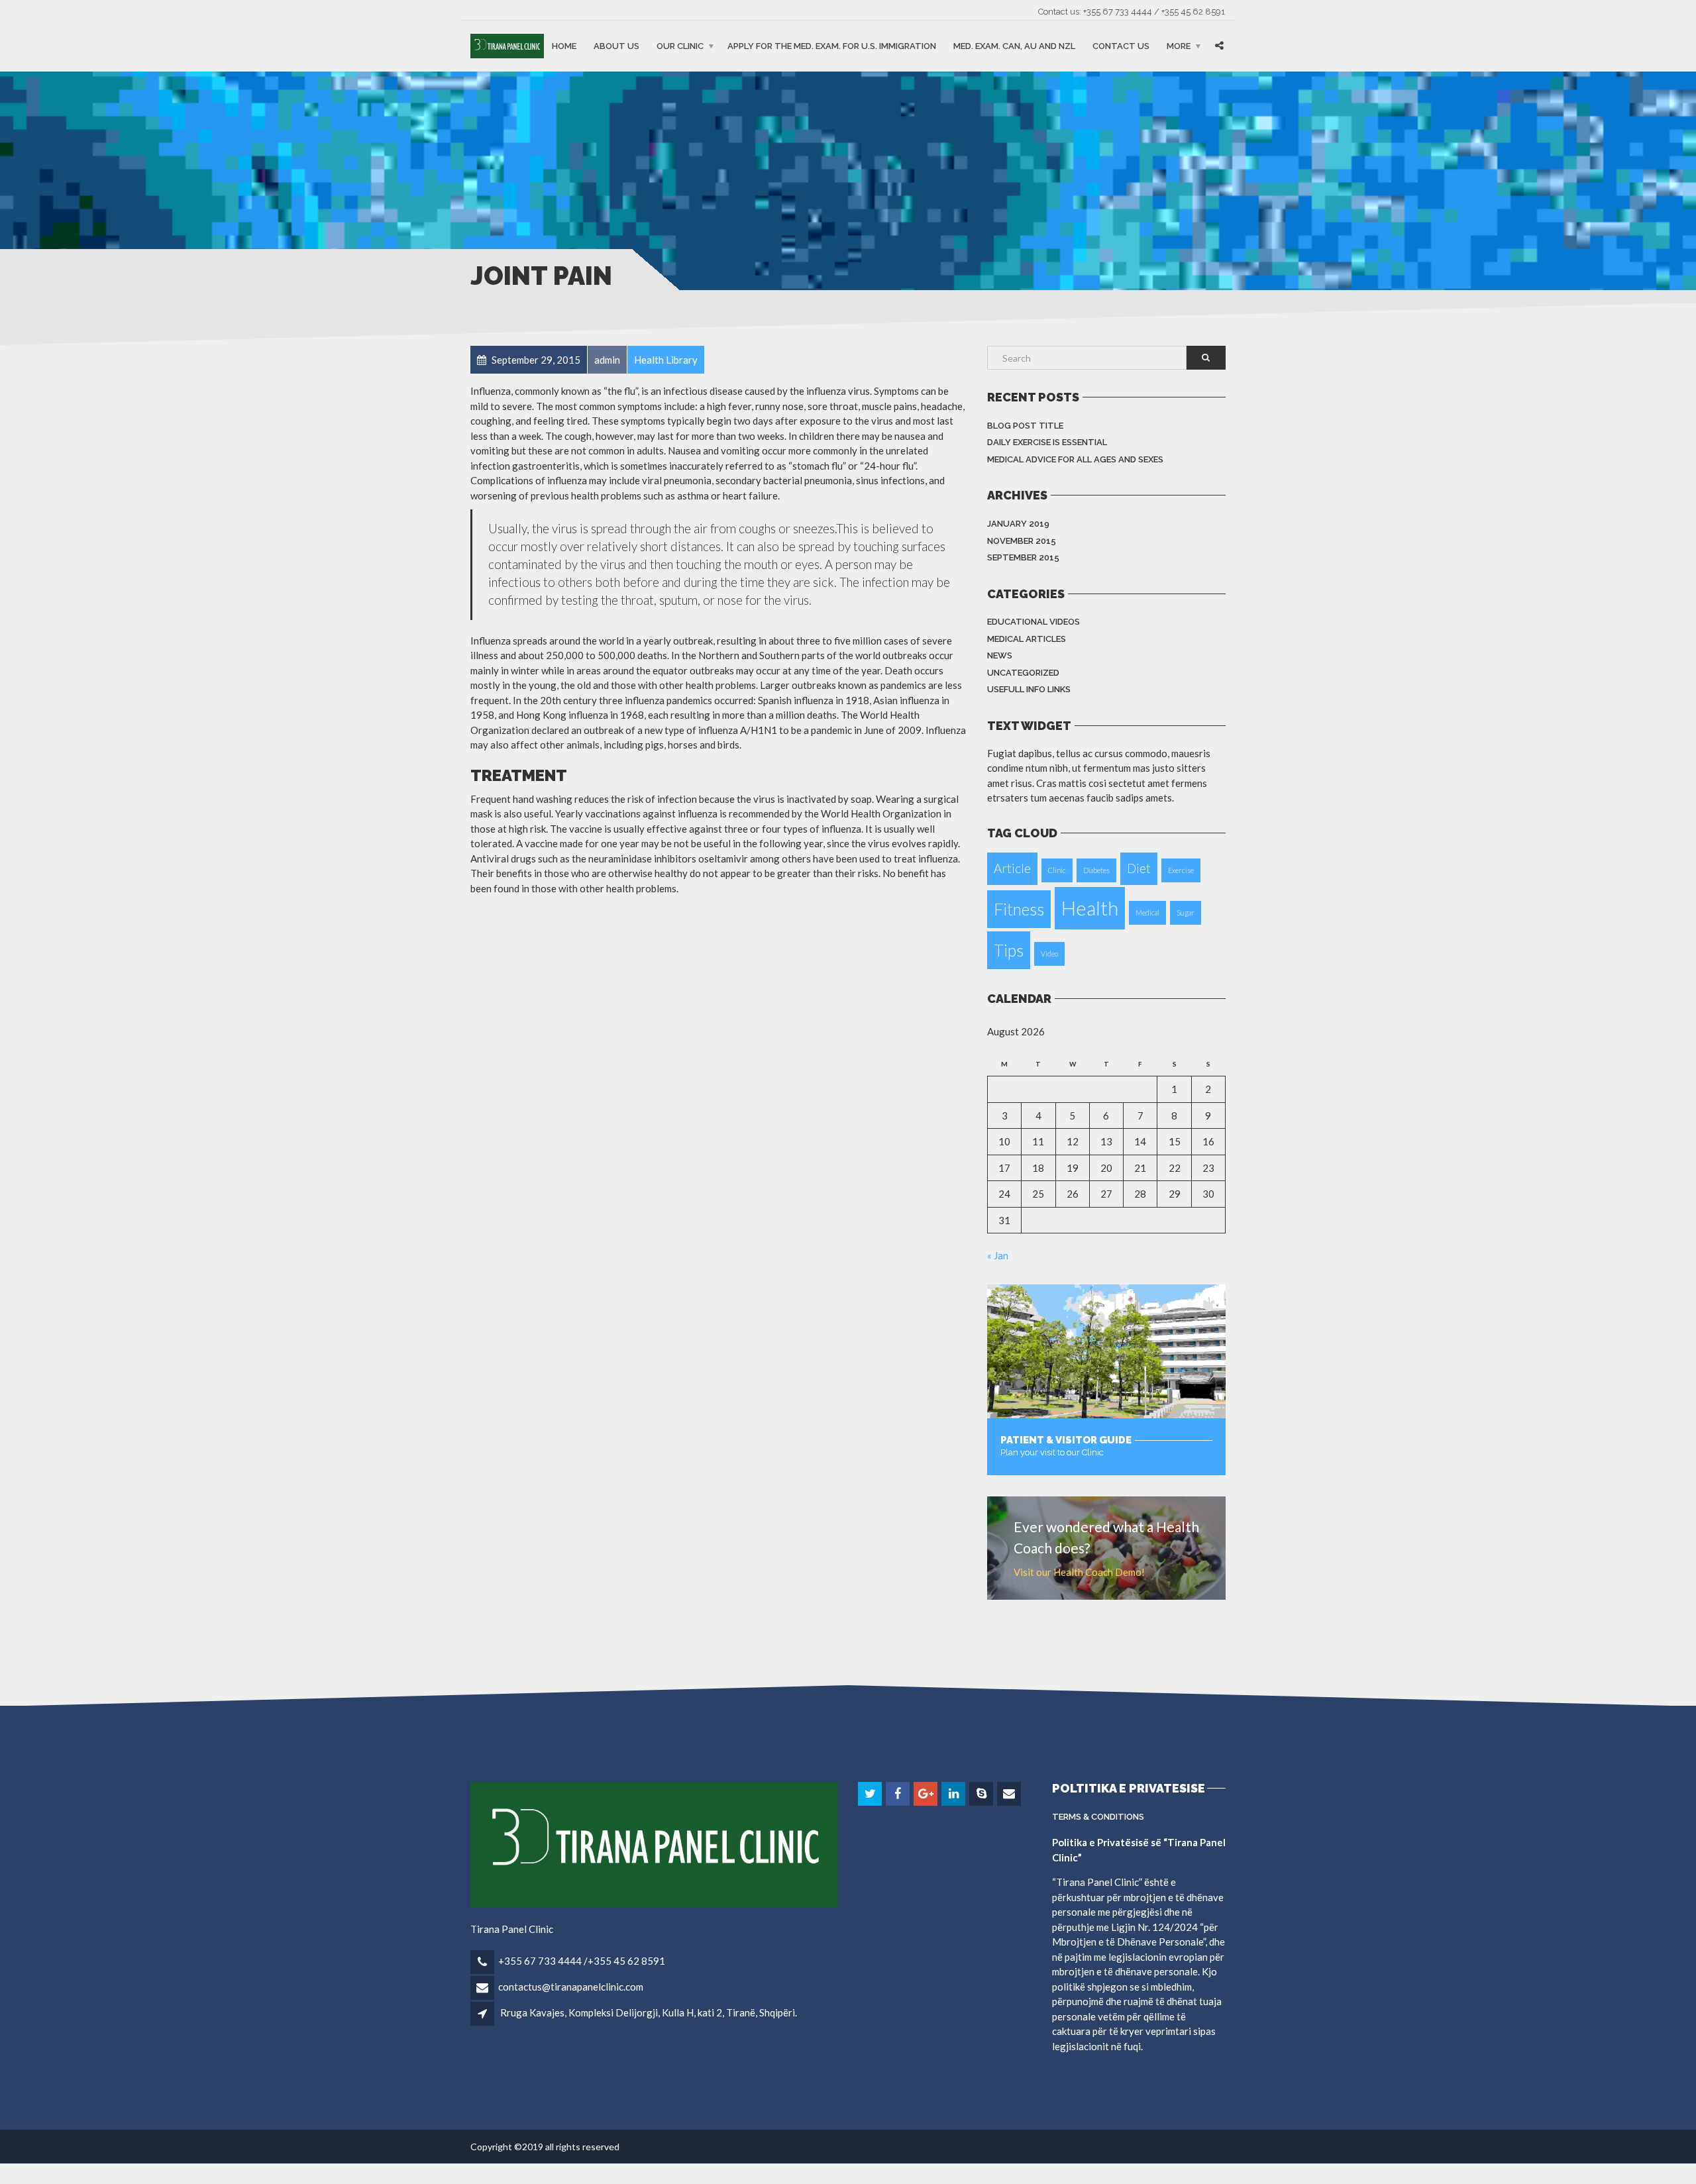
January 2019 (1018, 524)
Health (1090, 908)
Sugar (1186, 912)
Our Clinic (680, 46)
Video (1049, 954)
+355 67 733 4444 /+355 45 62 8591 (582, 1961)
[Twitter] (871, 1794)
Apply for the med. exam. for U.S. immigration (832, 46)
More (1179, 46)
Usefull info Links (1029, 689)
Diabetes (1096, 870)
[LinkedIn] (954, 1794)
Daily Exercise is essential (1047, 442)
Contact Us (1121, 46)
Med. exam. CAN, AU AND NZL (1014, 46)
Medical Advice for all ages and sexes (1075, 459)
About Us (616, 46)
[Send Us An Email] (1010, 1794)
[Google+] (927, 1794)
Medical (1147, 912)
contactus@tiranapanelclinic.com (571, 1987)
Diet (1139, 868)
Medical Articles (1027, 639)
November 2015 (1022, 541)
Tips (1009, 950)
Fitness (1019, 909)
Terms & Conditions (1098, 1817)
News (1000, 655)
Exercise (1181, 870)
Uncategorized (1023, 673)
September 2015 (1023, 557)
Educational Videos (1033, 622)
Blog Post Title (1025, 426)
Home (564, 46)
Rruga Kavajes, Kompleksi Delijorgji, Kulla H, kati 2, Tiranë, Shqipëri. (649, 2012)
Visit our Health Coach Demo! (1079, 1572)
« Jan (998, 1255)
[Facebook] (899, 1794)
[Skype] (982, 1794)
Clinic (1057, 870)
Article (1012, 868)
